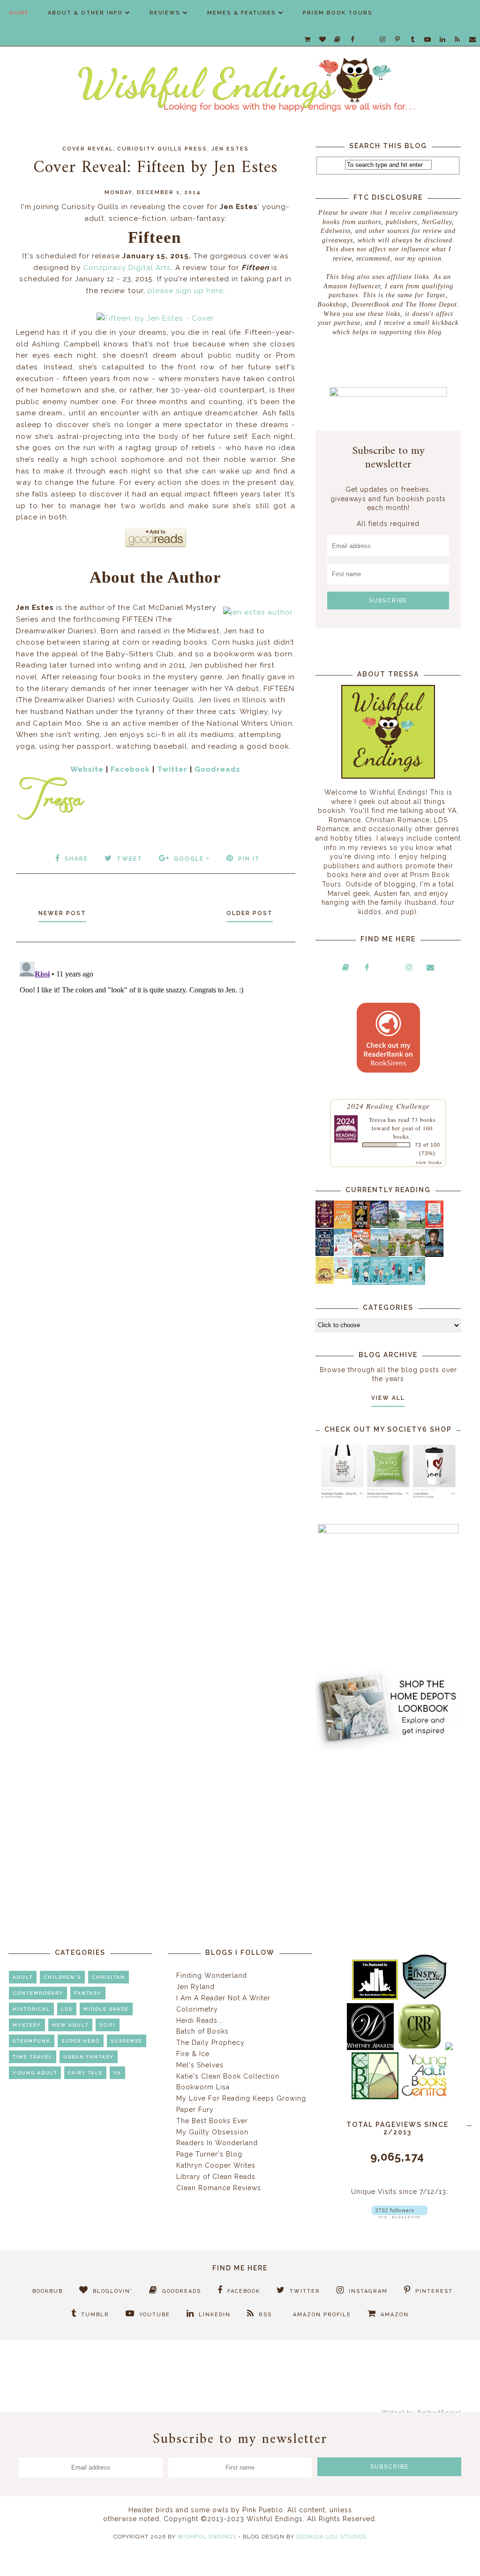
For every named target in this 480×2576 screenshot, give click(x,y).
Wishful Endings (207, 2537)
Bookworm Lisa (203, 2087)
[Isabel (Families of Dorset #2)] (416, 1254)
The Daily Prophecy (210, 2043)
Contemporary (38, 1993)
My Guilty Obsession (212, 2132)
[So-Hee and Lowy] (343, 1277)
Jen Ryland (195, 1987)
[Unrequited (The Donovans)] (379, 1254)
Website (87, 769)
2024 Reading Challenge (388, 1106)
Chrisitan (109, 1977)
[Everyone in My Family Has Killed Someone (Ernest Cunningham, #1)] (434, 1225)
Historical (31, 2009)
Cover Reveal (88, 149)
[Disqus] (156, 1075)
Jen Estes (230, 149)
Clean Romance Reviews (219, 2188)
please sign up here (185, 291)
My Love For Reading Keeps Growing (241, 2098)
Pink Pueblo (263, 2510)
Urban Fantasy (89, 2057)
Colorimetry (197, 2009)
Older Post (250, 913)
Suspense (127, 2041)
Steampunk (32, 2041)
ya (117, 2073)
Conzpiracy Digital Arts (127, 268)
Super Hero (81, 2041)
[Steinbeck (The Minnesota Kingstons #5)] (434, 1254)
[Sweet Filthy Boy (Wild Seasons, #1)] (343, 1227)
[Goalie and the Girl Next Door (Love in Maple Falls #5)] (361, 1254)
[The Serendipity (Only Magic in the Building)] (398, 1283)
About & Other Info (85, 13)
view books (429, 1162)
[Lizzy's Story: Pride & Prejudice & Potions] (325, 1225)
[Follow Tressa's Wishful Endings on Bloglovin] (400, 2216)
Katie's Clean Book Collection (228, 2076)
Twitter (172, 769)
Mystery (27, 2025)
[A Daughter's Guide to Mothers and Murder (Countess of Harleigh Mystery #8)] (325, 1282)
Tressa (377, 1119)
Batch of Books (202, 2031)
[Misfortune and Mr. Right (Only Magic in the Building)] (361, 1283)
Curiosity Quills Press (162, 149)
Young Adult (35, 2073)
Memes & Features (242, 13)
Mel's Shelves (200, 2065)
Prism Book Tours (338, 13)
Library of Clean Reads (216, 2177)
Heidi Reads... (200, 2020)
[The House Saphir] (325, 1254)
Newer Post (62, 913)
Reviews (165, 13)
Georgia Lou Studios (331, 2537)
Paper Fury (195, 2110)
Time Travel (33, 2057)
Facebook (130, 769)
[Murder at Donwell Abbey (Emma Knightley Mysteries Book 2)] (343, 1254)
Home (19, 13)
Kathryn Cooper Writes (216, 2165)
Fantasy (88, 1993)
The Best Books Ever (212, 2121)
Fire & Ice (193, 2054)
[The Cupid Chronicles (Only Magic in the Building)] (416, 1283)
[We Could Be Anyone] (361, 1226)
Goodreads (217, 769)
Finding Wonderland (212, 1975)
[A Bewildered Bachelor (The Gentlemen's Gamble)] (416, 1226)
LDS (67, 2009)
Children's (62, 1977)
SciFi (108, 2025)
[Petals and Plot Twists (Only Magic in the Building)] (379, 1283)
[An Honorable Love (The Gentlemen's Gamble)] (398, 1226)
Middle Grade (106, 2009)
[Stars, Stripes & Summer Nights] (379, 1225)
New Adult (70, 2025)
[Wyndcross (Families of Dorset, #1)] (398, 1254)
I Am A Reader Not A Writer (223, 1998)
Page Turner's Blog (209, 2154)
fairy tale (85, 2073)
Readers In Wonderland (217, 2143)
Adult (23, 1977)
